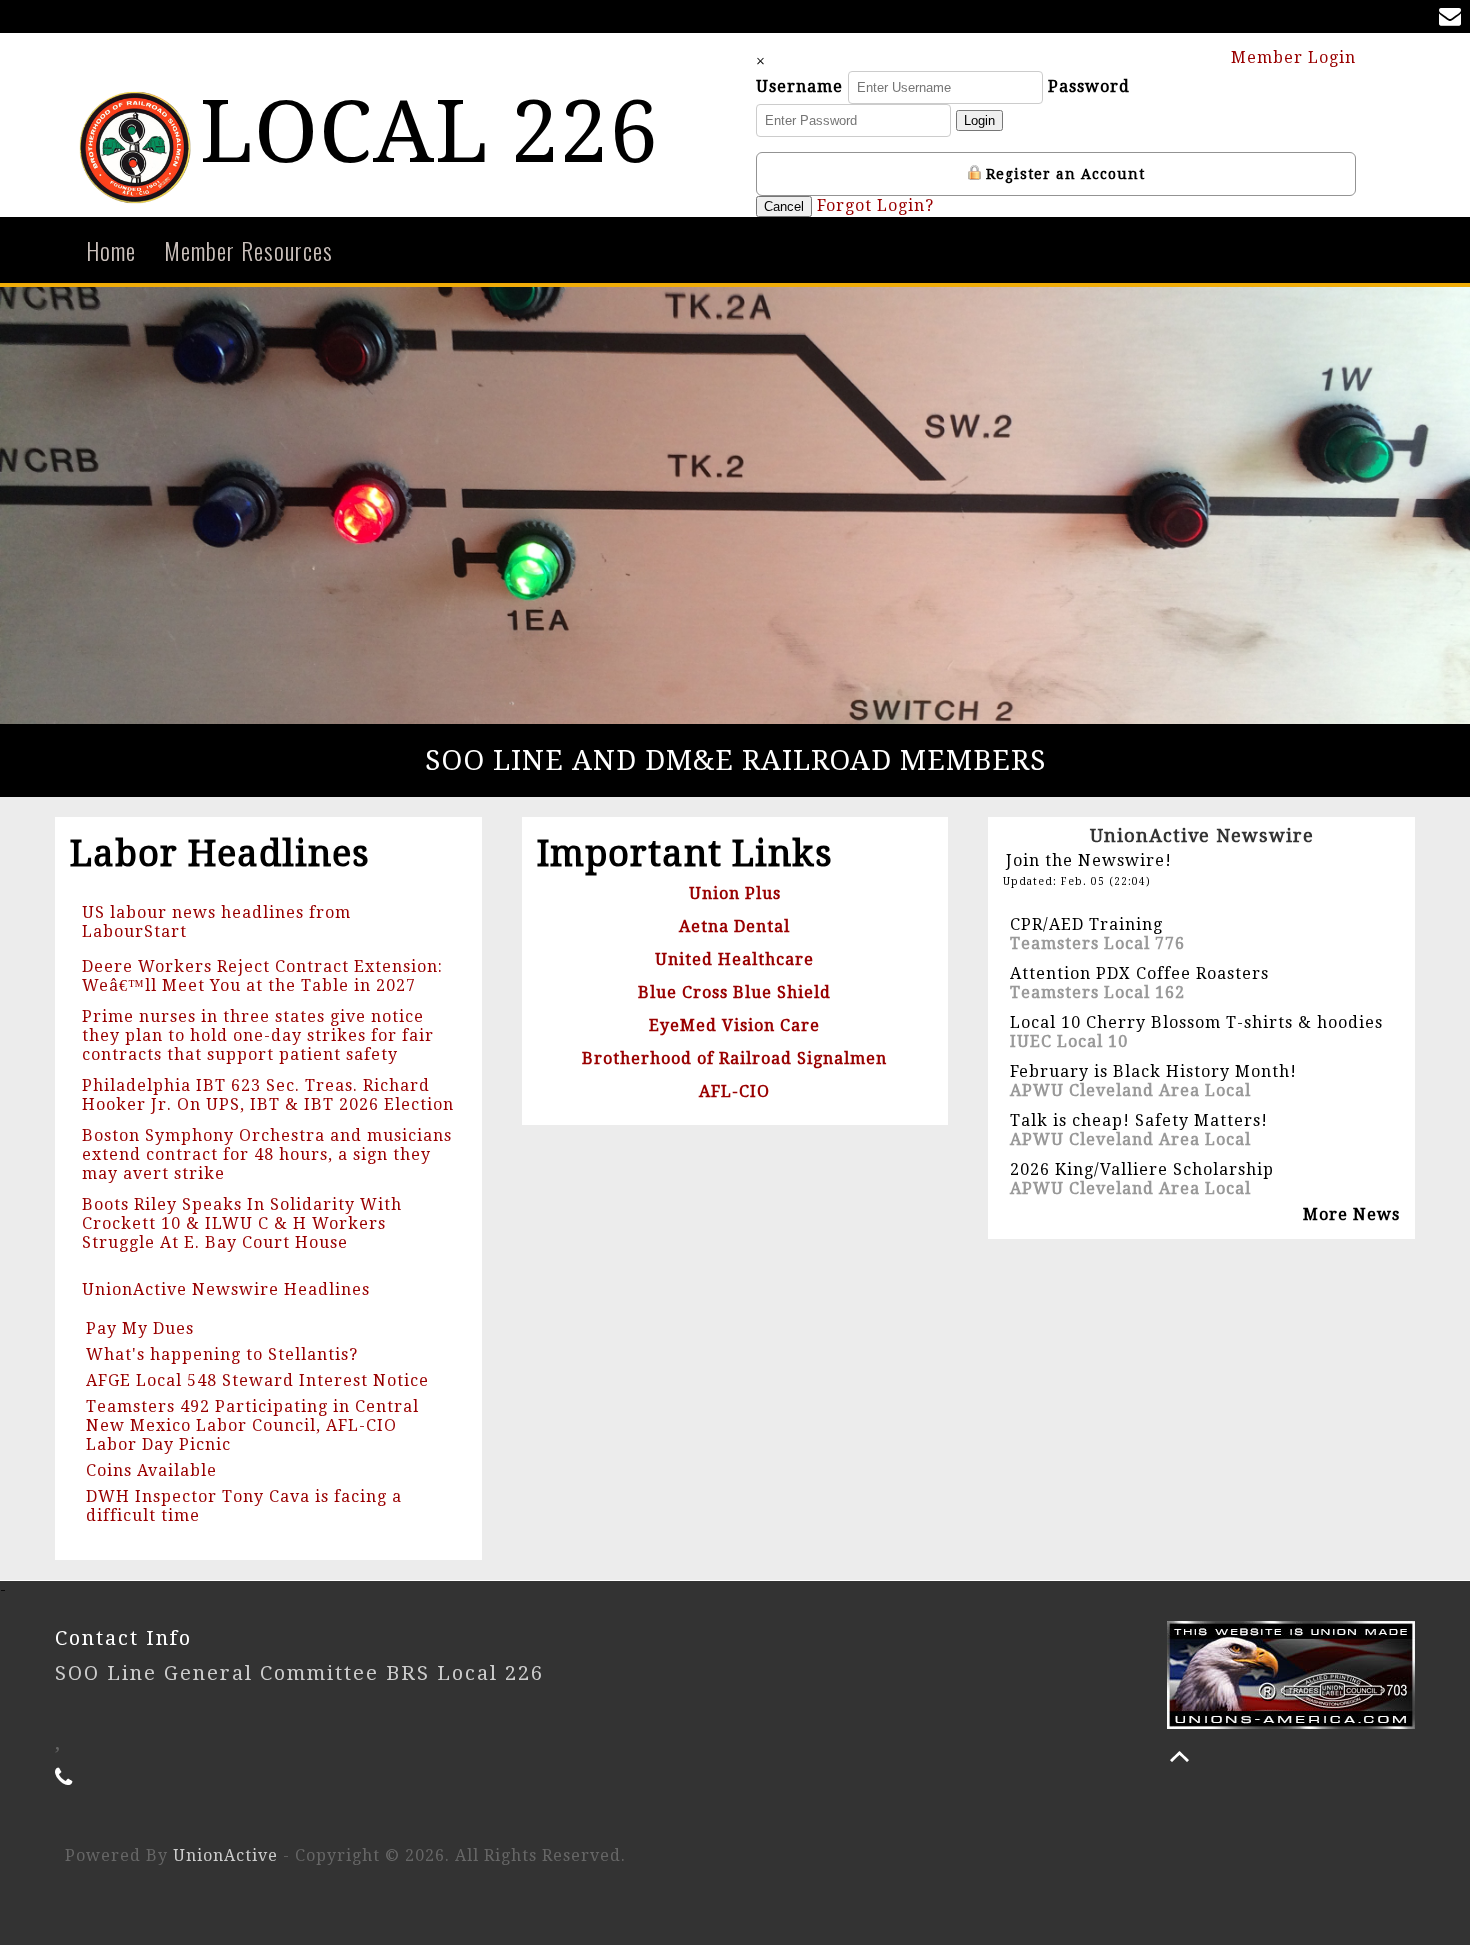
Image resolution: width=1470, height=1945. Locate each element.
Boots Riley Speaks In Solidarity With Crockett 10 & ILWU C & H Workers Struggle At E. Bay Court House (242, 1223)
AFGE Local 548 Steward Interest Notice (257, 1380)
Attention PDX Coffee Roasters (1139, 973)
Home (111, 250)
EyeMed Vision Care (734, 1025)
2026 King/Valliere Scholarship (1142, 1169)
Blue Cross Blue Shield (734, 992)
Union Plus (735, 893)
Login (979, 120)
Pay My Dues (140, 1328)
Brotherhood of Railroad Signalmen (734, 1058)
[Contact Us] (1454, 18)
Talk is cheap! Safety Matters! (1139, 1120)
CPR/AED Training (1086, 924)
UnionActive (225, 1855)
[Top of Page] (1179, 1756)
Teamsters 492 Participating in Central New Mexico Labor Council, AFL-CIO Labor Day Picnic (252, 1425)
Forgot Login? (875, 205)
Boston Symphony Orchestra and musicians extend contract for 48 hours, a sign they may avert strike (267, 1154)
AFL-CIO (734, 1091)
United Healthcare (734, 959)
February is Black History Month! (1153, 1071)
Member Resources (248, 250)
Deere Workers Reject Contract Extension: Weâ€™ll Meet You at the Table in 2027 (262, 976)
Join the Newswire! (1089, 860)
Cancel (784, 206)
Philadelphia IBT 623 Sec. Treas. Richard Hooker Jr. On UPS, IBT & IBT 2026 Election (268, 1095)
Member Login (1296, 57)
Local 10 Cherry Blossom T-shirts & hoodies (1196, 1022)
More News (1351, 1214)
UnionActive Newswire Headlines (226, 1289)
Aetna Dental (734, 926)
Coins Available (151, 1470)
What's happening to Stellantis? (222, 1354)
